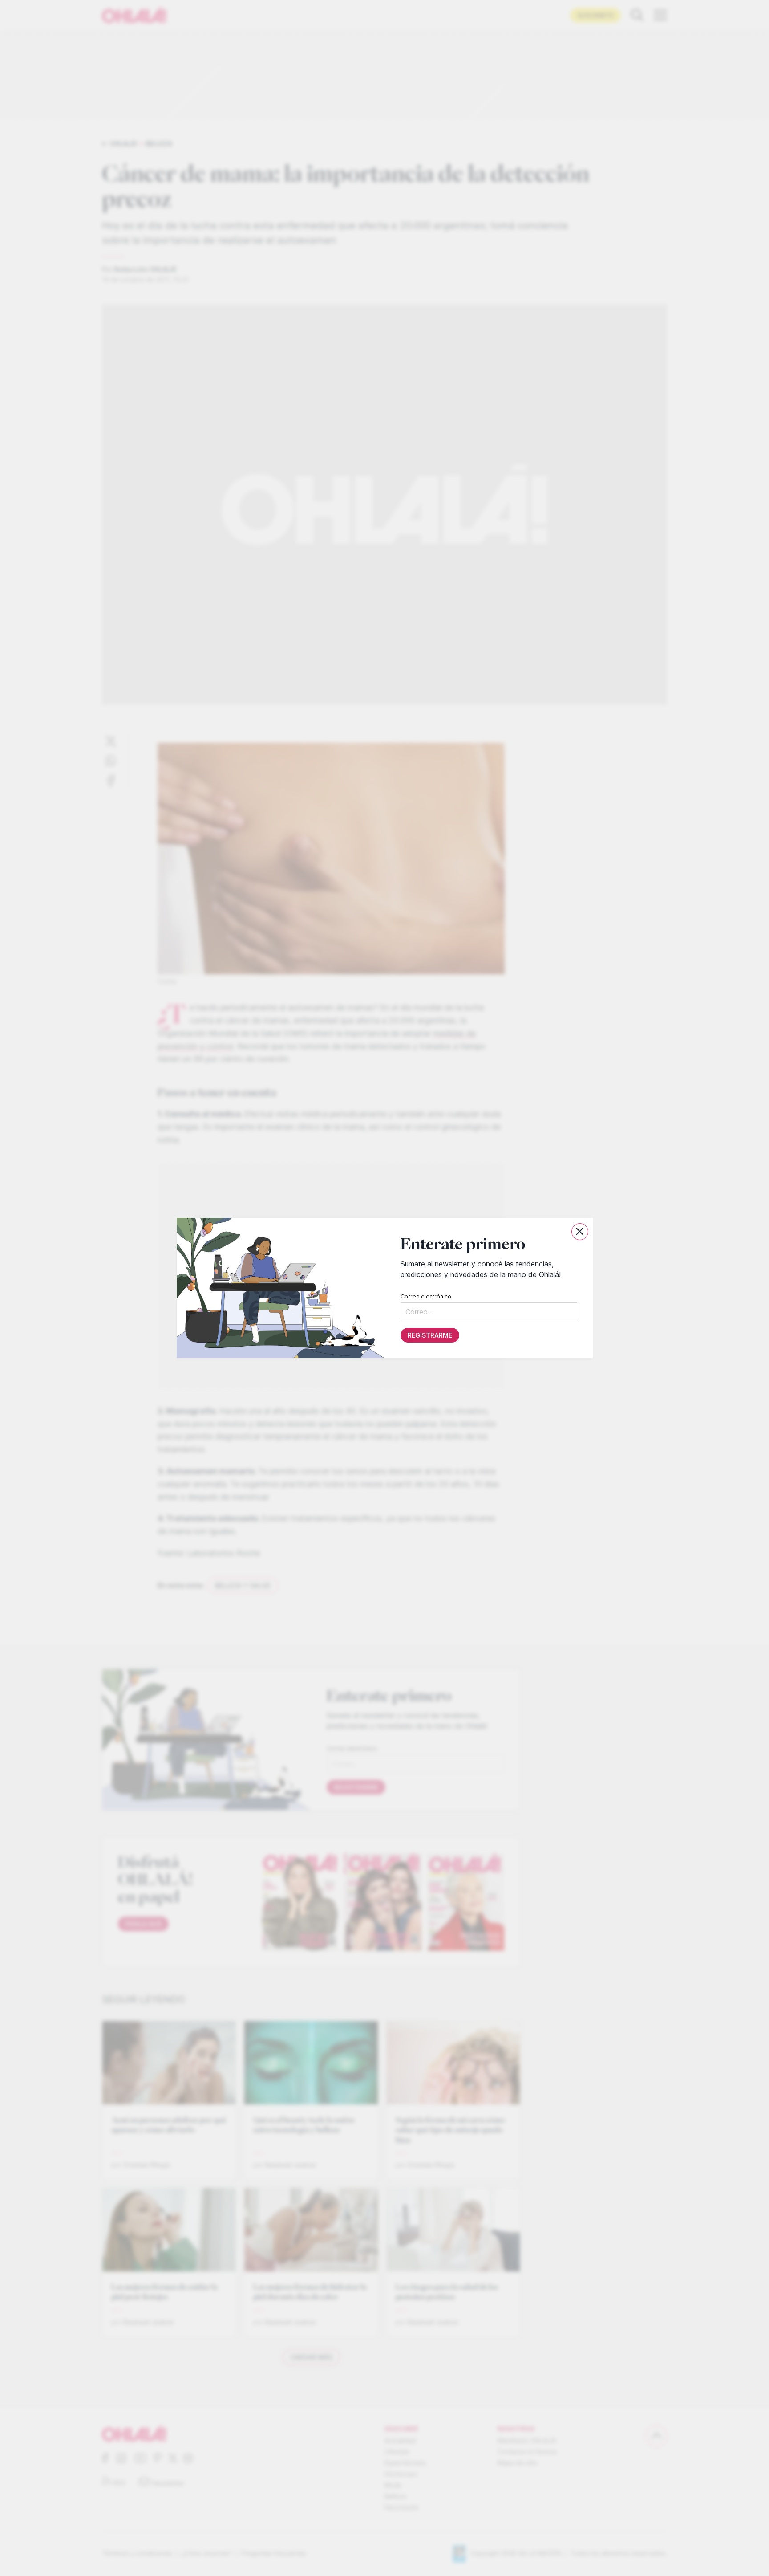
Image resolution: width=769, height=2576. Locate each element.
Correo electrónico (425, 1296)
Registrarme (429, 1335)
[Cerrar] (580, 1232)
